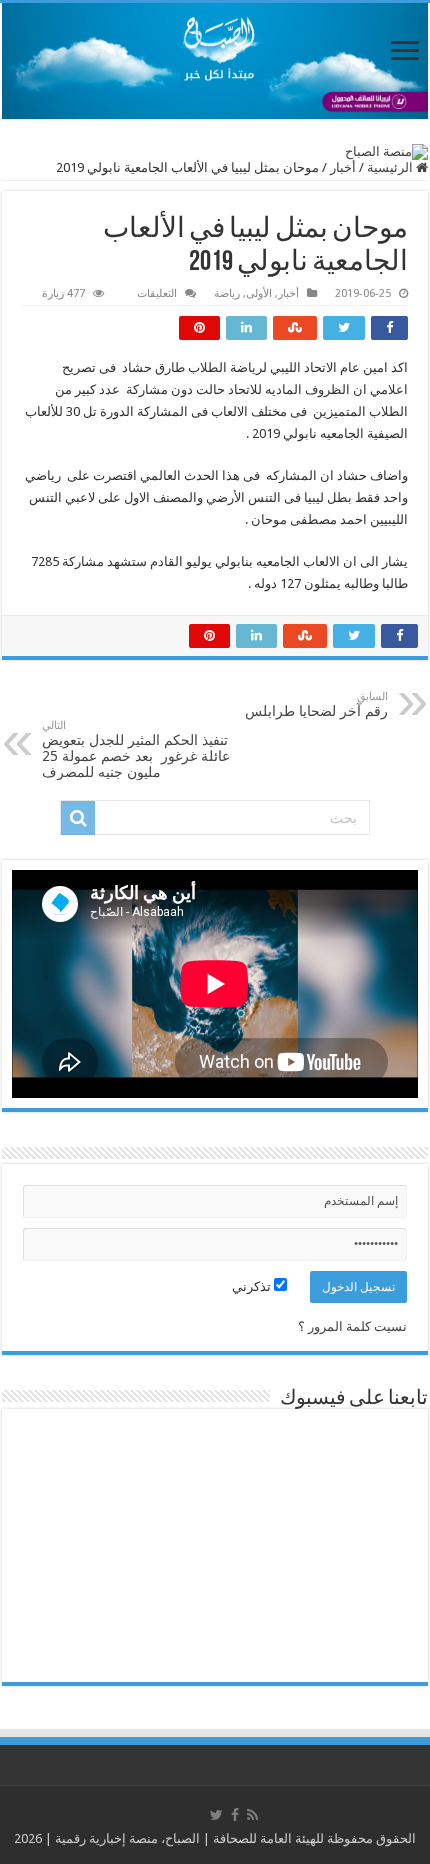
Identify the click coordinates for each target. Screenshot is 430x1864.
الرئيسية (391, 167)
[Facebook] (235, 1815)
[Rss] (252, 1815)
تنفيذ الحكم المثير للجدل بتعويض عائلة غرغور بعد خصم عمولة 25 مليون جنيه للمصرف (136, 749)
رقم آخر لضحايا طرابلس (316, 704)
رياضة (227, 293)
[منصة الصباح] (215, 61)
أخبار (343, 167)
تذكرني (253, 1286)
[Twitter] (216, 1815)
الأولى (259, 293)
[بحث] (78, 818)
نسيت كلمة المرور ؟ (352, 1326)
